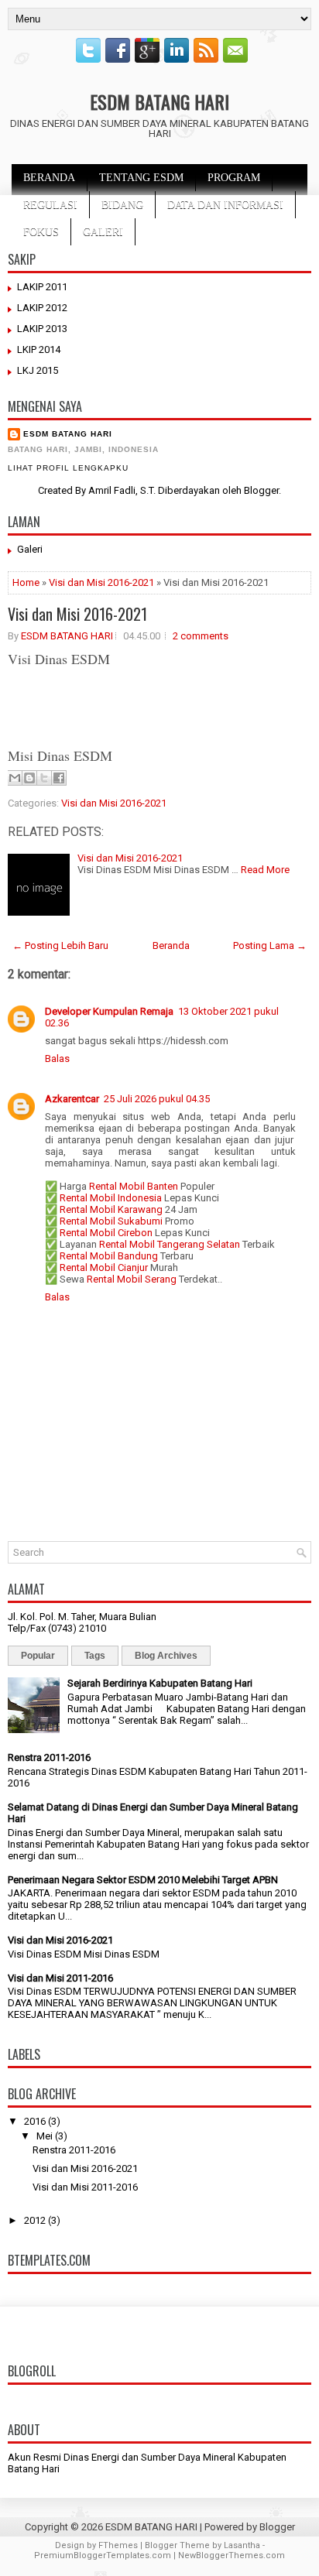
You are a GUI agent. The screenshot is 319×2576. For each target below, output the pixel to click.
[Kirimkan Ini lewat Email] (15, 778)
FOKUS (41, 232)
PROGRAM (234, 178)
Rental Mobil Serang (132, 1279)
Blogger (261, 490)
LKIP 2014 (39, 349)
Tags (95, 1656)
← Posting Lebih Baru (60, 945)
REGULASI (50, 205)
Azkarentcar (72, 1099)
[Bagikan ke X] (44, 778)
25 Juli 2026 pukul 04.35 (157, 1099)
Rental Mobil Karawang (111, 1209)
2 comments (201, 636)
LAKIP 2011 (42, 287)
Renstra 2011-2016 (49, 1757)
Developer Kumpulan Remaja (109, 1011)
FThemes (118, 2545)
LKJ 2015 (38, 370)
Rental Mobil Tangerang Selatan (170, 1244)
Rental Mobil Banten (134, 1186)
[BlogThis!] (29, 778)
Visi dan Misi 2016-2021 (101, 582)
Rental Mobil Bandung (109, 1256)
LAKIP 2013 (42, 329)
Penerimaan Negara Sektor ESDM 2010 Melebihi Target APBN (143, 1880)
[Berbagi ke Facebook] (59, 778)
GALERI (103, 232)
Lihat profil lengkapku (68, 468)
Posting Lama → (270, 945)
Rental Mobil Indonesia (111, 1198)
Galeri (30, 549)
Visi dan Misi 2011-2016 (60, 1978)
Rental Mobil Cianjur (104, 1267)
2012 (35, 2220)
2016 (35, 2121)
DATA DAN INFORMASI (225, 205)
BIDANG (122, 205)
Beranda (171, 945)
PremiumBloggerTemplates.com (103, 2555)
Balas (57, 1058)
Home (26, 582)
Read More (265, 870)
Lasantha (242, 2545)
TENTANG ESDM (141, 178)
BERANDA (49, 178)
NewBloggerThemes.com (232, 2555)
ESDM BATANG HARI (159, 101)
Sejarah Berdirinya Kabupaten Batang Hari (160, 1683)
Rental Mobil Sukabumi (111, 1221)
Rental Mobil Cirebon (106, 1233)
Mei (45, 2136)
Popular (38, 1656)
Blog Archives (166, 1656)
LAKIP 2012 (42, 308)
